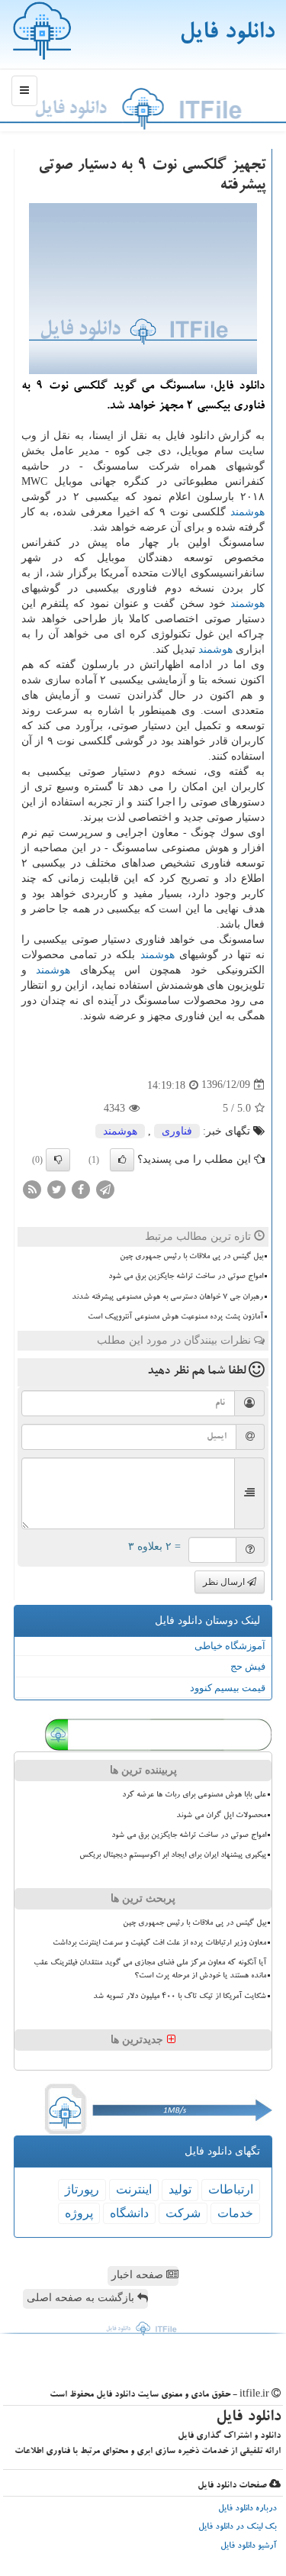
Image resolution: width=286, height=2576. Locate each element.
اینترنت (134, 2189)
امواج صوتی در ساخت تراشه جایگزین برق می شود (186, 1277)
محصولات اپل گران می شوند (221, 1816)
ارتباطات (231, 2189)
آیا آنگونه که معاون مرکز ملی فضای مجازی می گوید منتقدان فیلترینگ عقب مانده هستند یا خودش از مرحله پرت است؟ (150, 1969)
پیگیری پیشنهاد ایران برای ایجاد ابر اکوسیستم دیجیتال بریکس (173, 1855)
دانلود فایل (227, 34)
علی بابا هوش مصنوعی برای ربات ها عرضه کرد (194, 1795)
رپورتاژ (82, 2189)
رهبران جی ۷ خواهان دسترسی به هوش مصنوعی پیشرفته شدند (167, 1297)
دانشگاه (129, 2213)
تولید (180, 2189)
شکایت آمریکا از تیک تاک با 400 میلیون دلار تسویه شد (180, 1997)
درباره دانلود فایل (247, 2509)
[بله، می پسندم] (122, 1160)
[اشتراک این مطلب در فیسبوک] (81, 1188)
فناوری (177, 1131)
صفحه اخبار (139, 2275)
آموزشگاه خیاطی (230, 1646)
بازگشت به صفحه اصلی (82, 2298)
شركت (183, 2213)
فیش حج (248, 1666)
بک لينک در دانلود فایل (238, 2528)
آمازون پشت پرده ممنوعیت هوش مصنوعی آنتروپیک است (175, 1317)
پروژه (79, 2213)
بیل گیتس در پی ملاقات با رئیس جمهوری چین (191, 1257)
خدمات (235, 2213)
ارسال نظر (225, 1582)
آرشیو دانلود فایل (249, 2547)
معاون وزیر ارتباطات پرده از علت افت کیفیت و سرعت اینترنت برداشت (159, 1943)
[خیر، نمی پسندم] (58, 1160)
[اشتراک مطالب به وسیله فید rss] (32, 1188)
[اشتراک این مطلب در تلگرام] (105, 1188)
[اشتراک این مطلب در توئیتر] (56, 1188)
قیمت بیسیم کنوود (228, 1688)
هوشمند (247, 512)
